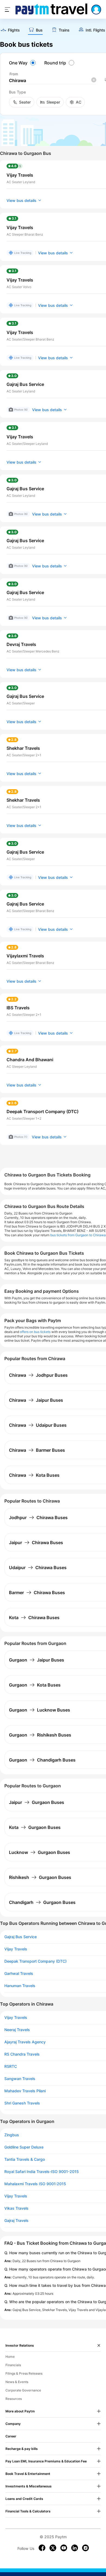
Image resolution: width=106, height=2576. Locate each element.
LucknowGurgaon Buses (40, 1852)
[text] (10, 31)
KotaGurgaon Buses (35, 1827)
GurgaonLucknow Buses (40, 1710)
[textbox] (52, 81)
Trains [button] (64, 30)
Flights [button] (14, 30)
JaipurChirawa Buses (36, 1543)
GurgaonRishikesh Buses (40, 1735)
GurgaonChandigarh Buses (42, 1760)
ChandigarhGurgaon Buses (42, 1902)
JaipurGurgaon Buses (37, 1802)
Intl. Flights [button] (95, 30)
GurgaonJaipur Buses (37, 1660)
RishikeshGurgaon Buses (40, 1877)
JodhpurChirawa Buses (38, 1518)
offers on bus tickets (35, 1332)
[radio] (23, 63)
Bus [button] (39, 30)
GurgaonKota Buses (35, 1685)
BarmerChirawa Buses (37, 1593)
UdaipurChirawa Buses (38, 1568)
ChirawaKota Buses (34, 1475)
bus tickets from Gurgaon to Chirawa (78, 1235)
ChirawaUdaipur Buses (38, 1425)
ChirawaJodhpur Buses (38, 1375)
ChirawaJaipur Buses (36, 1400)
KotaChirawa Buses (34, 1618)
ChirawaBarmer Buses (37, 1450)
